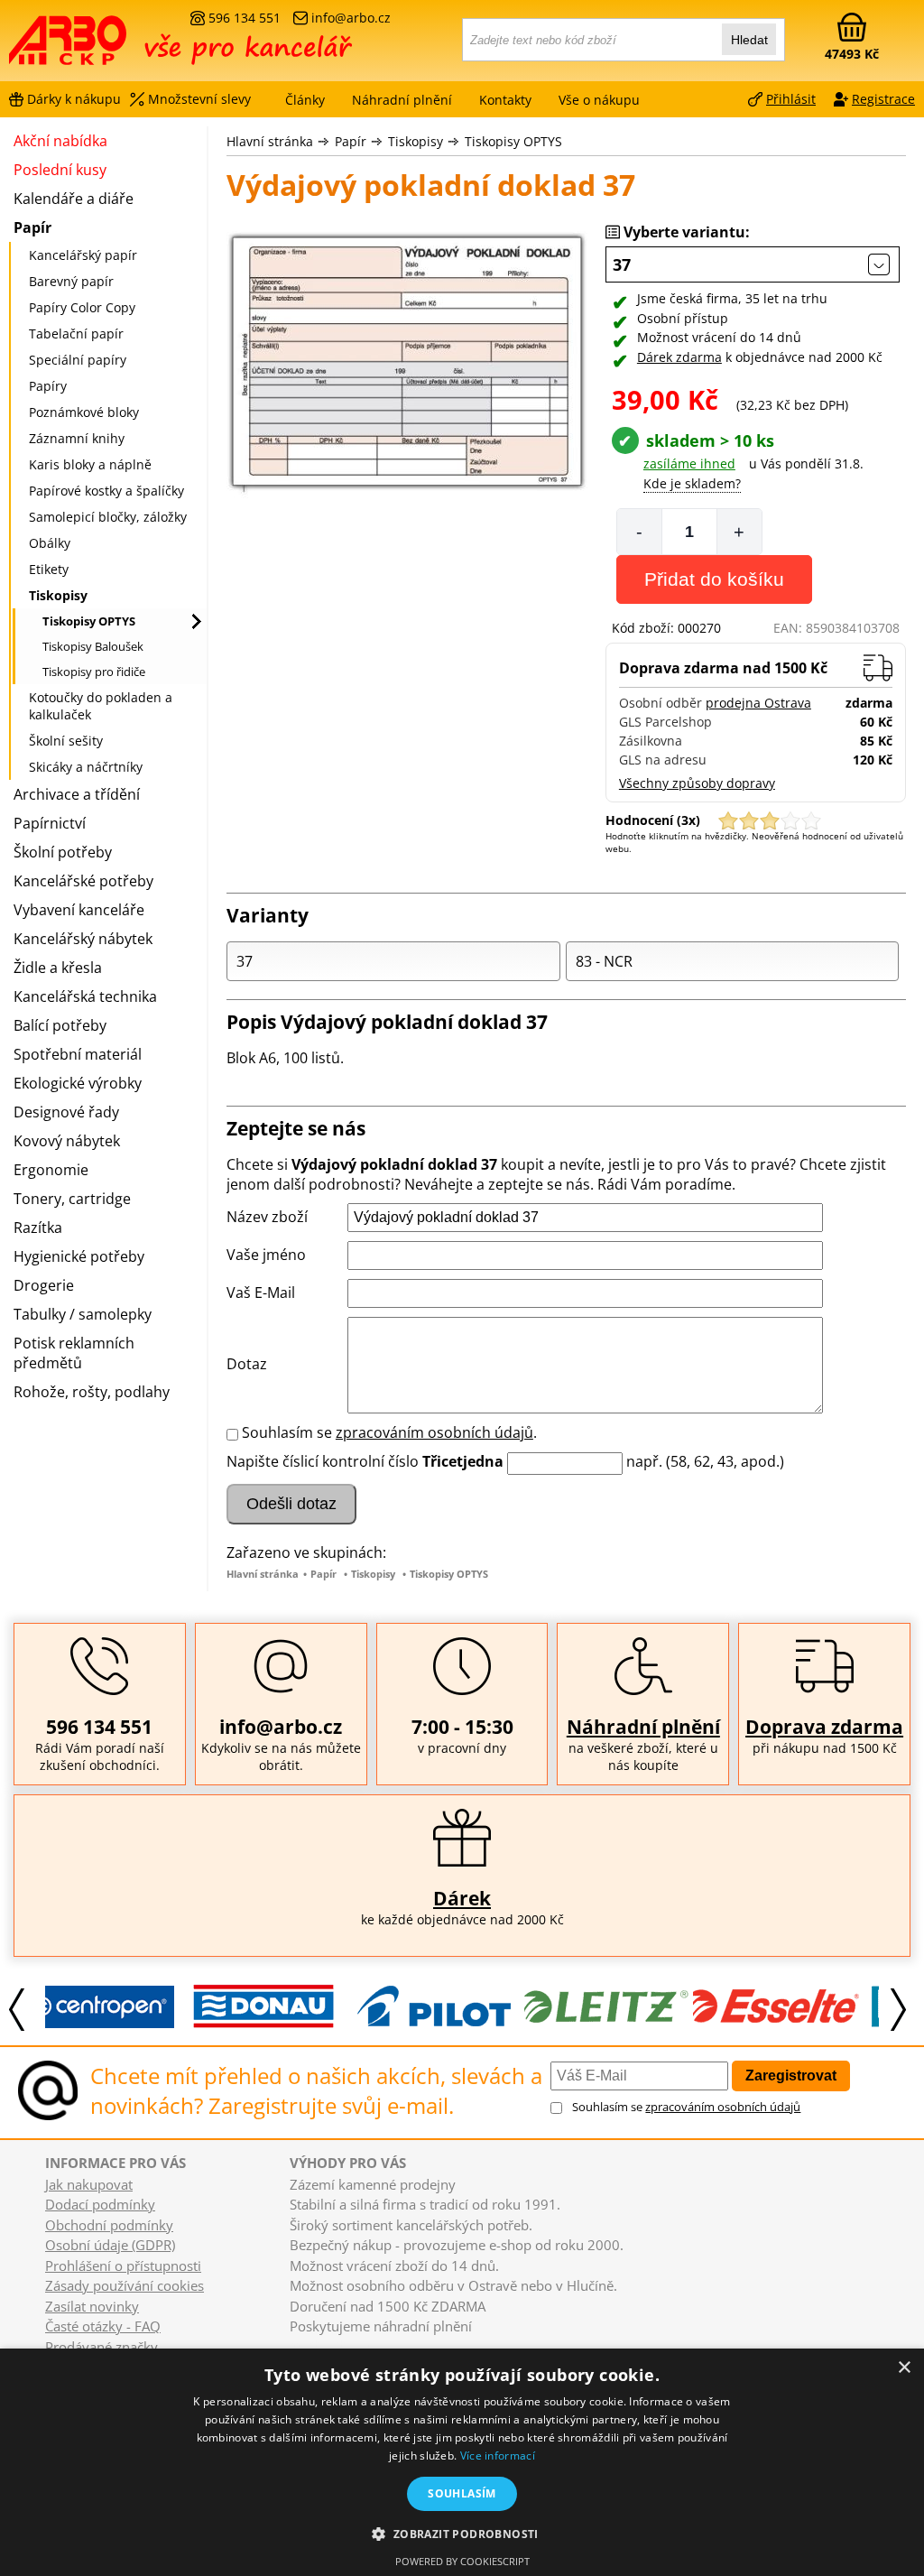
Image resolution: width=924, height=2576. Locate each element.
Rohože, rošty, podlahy (92, 1392)
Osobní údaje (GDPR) (110, 2245)
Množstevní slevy (199, 99)
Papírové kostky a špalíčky (106, 491)
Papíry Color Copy (82, 307)
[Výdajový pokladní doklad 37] (407, 367)
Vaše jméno (266, 1255)
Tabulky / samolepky (83, 1314)
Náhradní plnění (643, 1727)
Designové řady (66, 1112)
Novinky (307, 2343)
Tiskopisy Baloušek (93, 646)
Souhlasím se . (389, 1432)
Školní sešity (66, 741)
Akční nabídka (60, 141)
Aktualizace (360, 2343)
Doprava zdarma (824, 1727)
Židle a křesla (58, 968)
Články (305, 100)
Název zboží (267, 1217)
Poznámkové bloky (84, 412)
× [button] (904, 2368)
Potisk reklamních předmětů (74, 1353)
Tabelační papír (76, 334)
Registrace (883, 99)
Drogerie (44, 1285)
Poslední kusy (60, 170)
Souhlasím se (686, 2107)
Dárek (462, 1898)
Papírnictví (50, 823)
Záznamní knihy (77, 438)
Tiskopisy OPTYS (513, 141)
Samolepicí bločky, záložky (108, 517)
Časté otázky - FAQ (103, 2326)
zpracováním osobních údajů (434, 1432)
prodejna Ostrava (758, 703)
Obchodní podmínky (109, 2225)
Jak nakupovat (89, 2184)
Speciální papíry (78, 360)
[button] (462, 2533)
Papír (351, 141)
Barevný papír (71, 281)
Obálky (50, 543)
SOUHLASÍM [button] (462, 2493)
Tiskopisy (416, 141)
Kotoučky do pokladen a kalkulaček (101, 706)
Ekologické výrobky (78, 1083)
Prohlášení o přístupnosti (123, 2266)
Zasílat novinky (92, 2306)
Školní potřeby (63, 852)
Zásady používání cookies (125, 2285)
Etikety (49, 569)
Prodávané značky (102, 2347)
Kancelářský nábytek (83, 939)
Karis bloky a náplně (90, 464)
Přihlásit (791, 99)
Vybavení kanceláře (79, 910)
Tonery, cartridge (72, 1199)
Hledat (749, 40)
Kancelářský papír (83, 255)
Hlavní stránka (270, 141)
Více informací (498, 2456)
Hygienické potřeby (79, 1256)
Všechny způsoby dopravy (697, 783)
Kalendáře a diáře (74, 199)
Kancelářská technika (85, 996)
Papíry (48, 386)
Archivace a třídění (77, 794)
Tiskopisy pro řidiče (94, 672)
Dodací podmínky (100, 2204)
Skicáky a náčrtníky (86, 767)
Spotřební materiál (78, 1054)
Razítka (38, 1228)
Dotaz (247, 1364)
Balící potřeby (60, 1025)
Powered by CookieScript (462, 2561)
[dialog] (462, 2462)
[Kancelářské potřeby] (107, 47)
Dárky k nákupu (74, 99)
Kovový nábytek (67, 1141)
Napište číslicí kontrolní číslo (323, 1461)
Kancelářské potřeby (83, 881)
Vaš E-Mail (261, 1293)
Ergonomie (51, 1170)
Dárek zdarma (679, 357)
